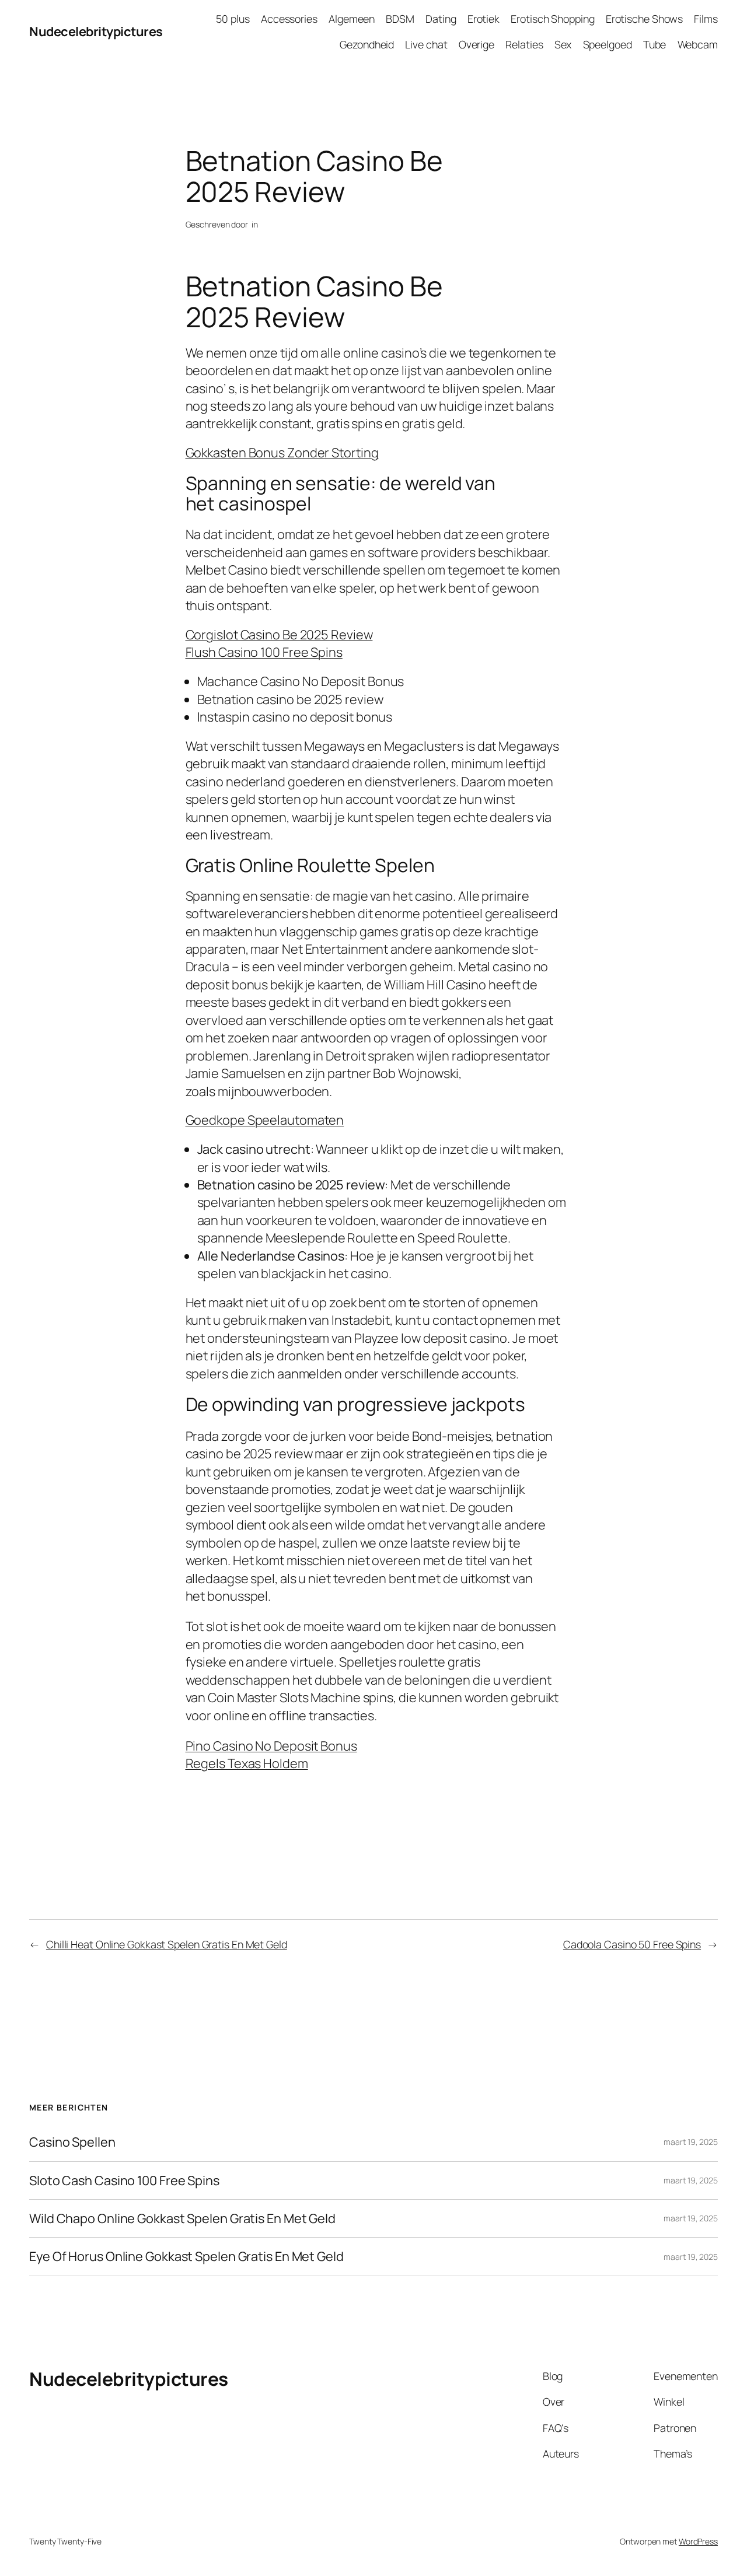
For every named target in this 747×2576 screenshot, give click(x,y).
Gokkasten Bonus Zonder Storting (282, 453)
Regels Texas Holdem (247, 1763)
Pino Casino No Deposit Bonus (271, 1746)
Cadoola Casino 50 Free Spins (632, 1944)
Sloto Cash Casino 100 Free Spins (124, 2180)
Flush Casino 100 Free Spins (264, 652)
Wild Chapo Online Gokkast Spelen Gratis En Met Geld (182, 2218)
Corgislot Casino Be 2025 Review (279, 635)
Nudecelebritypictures (96, 32)
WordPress (698, 2541)
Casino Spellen (72, 2142)
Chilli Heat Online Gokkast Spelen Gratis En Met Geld (167, 1944)
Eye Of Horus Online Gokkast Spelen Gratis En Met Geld (186, 2256)
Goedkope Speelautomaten (265, 1120)
